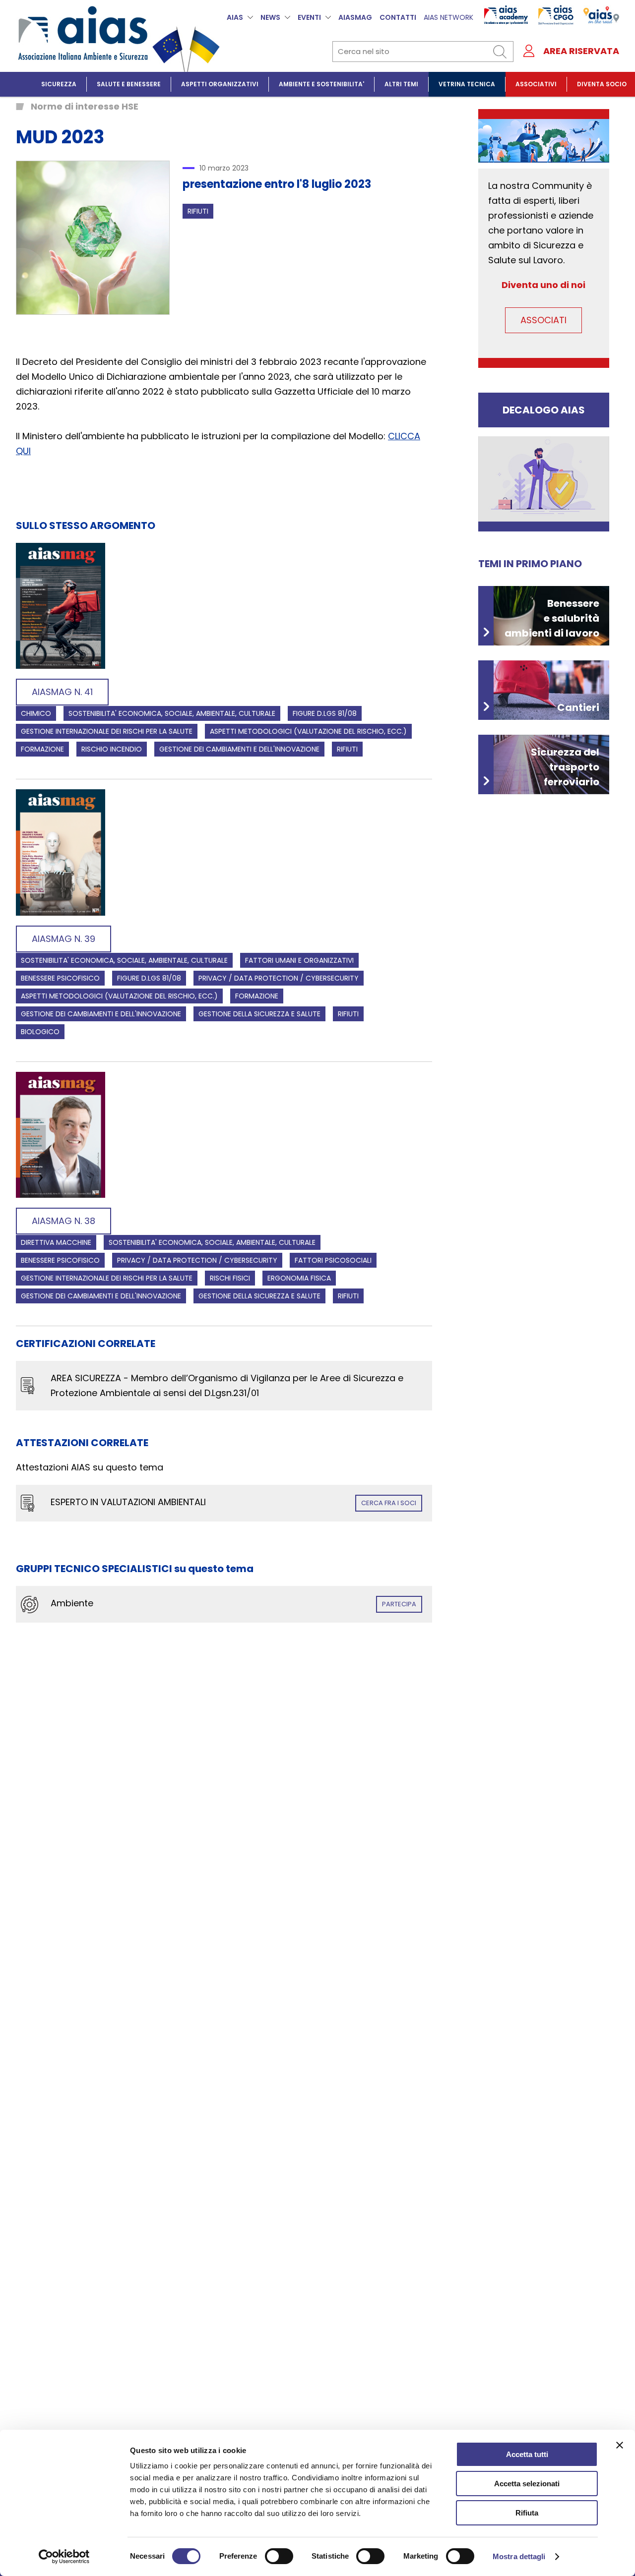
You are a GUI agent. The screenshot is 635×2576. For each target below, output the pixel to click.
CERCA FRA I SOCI (389, 1503)
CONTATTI (398, 17)
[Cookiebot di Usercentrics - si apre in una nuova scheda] (64, 2557)
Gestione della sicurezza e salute (259, 1014)
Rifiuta (527, 2513)
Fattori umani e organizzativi (299, 960)
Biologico (40, 1032)
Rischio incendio (112, 749)
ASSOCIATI (543, 320)
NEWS (270, 17)
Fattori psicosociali (333, 1260)
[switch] (279, 2556)
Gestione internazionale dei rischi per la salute (107, 731)
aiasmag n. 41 (62, 692)
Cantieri (578, 707)
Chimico (36, 713)
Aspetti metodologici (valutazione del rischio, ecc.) (308, 731)
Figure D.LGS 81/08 (325, 713)
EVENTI (309, 17)
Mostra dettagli (519, 2556)
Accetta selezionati (527, 2484)
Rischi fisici (230, 1278)
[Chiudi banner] (620, 2445)
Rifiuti (198, 211)
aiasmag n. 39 (63, 939)
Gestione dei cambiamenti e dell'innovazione (239, 749)
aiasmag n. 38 (63, 1221)
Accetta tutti (527, 2454)
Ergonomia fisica (299, 1278)
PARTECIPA (399, 1604)
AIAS (235, 17)
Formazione (42, 749)
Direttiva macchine (56, 1242)
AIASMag (355, 17)
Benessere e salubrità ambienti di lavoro (552, 618)
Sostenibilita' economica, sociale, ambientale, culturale (172, 713)
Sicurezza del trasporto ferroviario (565, 767)
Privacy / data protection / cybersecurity (279, 978)
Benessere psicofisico (60, 978)
